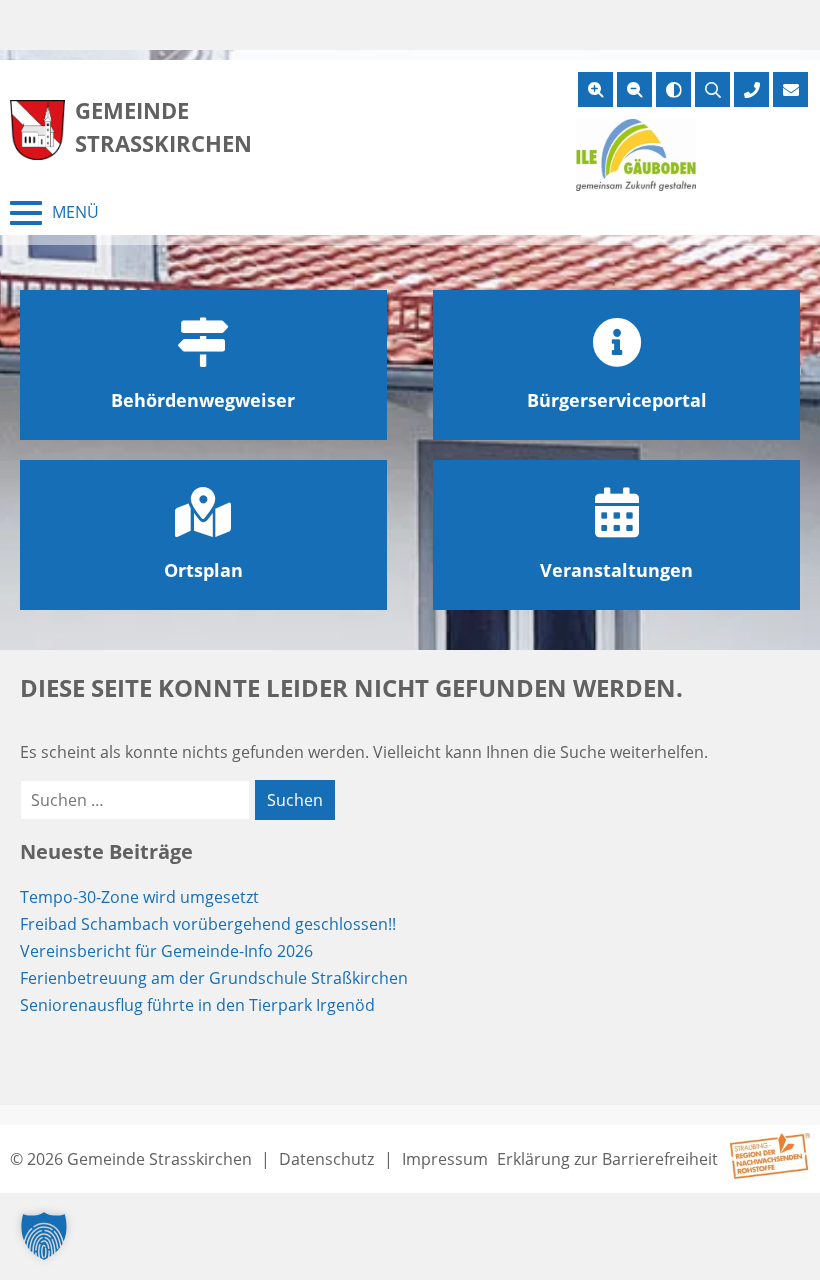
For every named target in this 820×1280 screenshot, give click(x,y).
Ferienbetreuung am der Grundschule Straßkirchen (214, 978)
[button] (44, 1236)
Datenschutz (326, 1159)
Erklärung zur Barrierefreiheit (607, 1159)
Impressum (445, 1159)
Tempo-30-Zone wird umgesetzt (139, 897)
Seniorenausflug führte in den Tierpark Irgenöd (197, 1005)
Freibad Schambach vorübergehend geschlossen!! (208, 924)
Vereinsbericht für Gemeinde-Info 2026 (166, 951)
